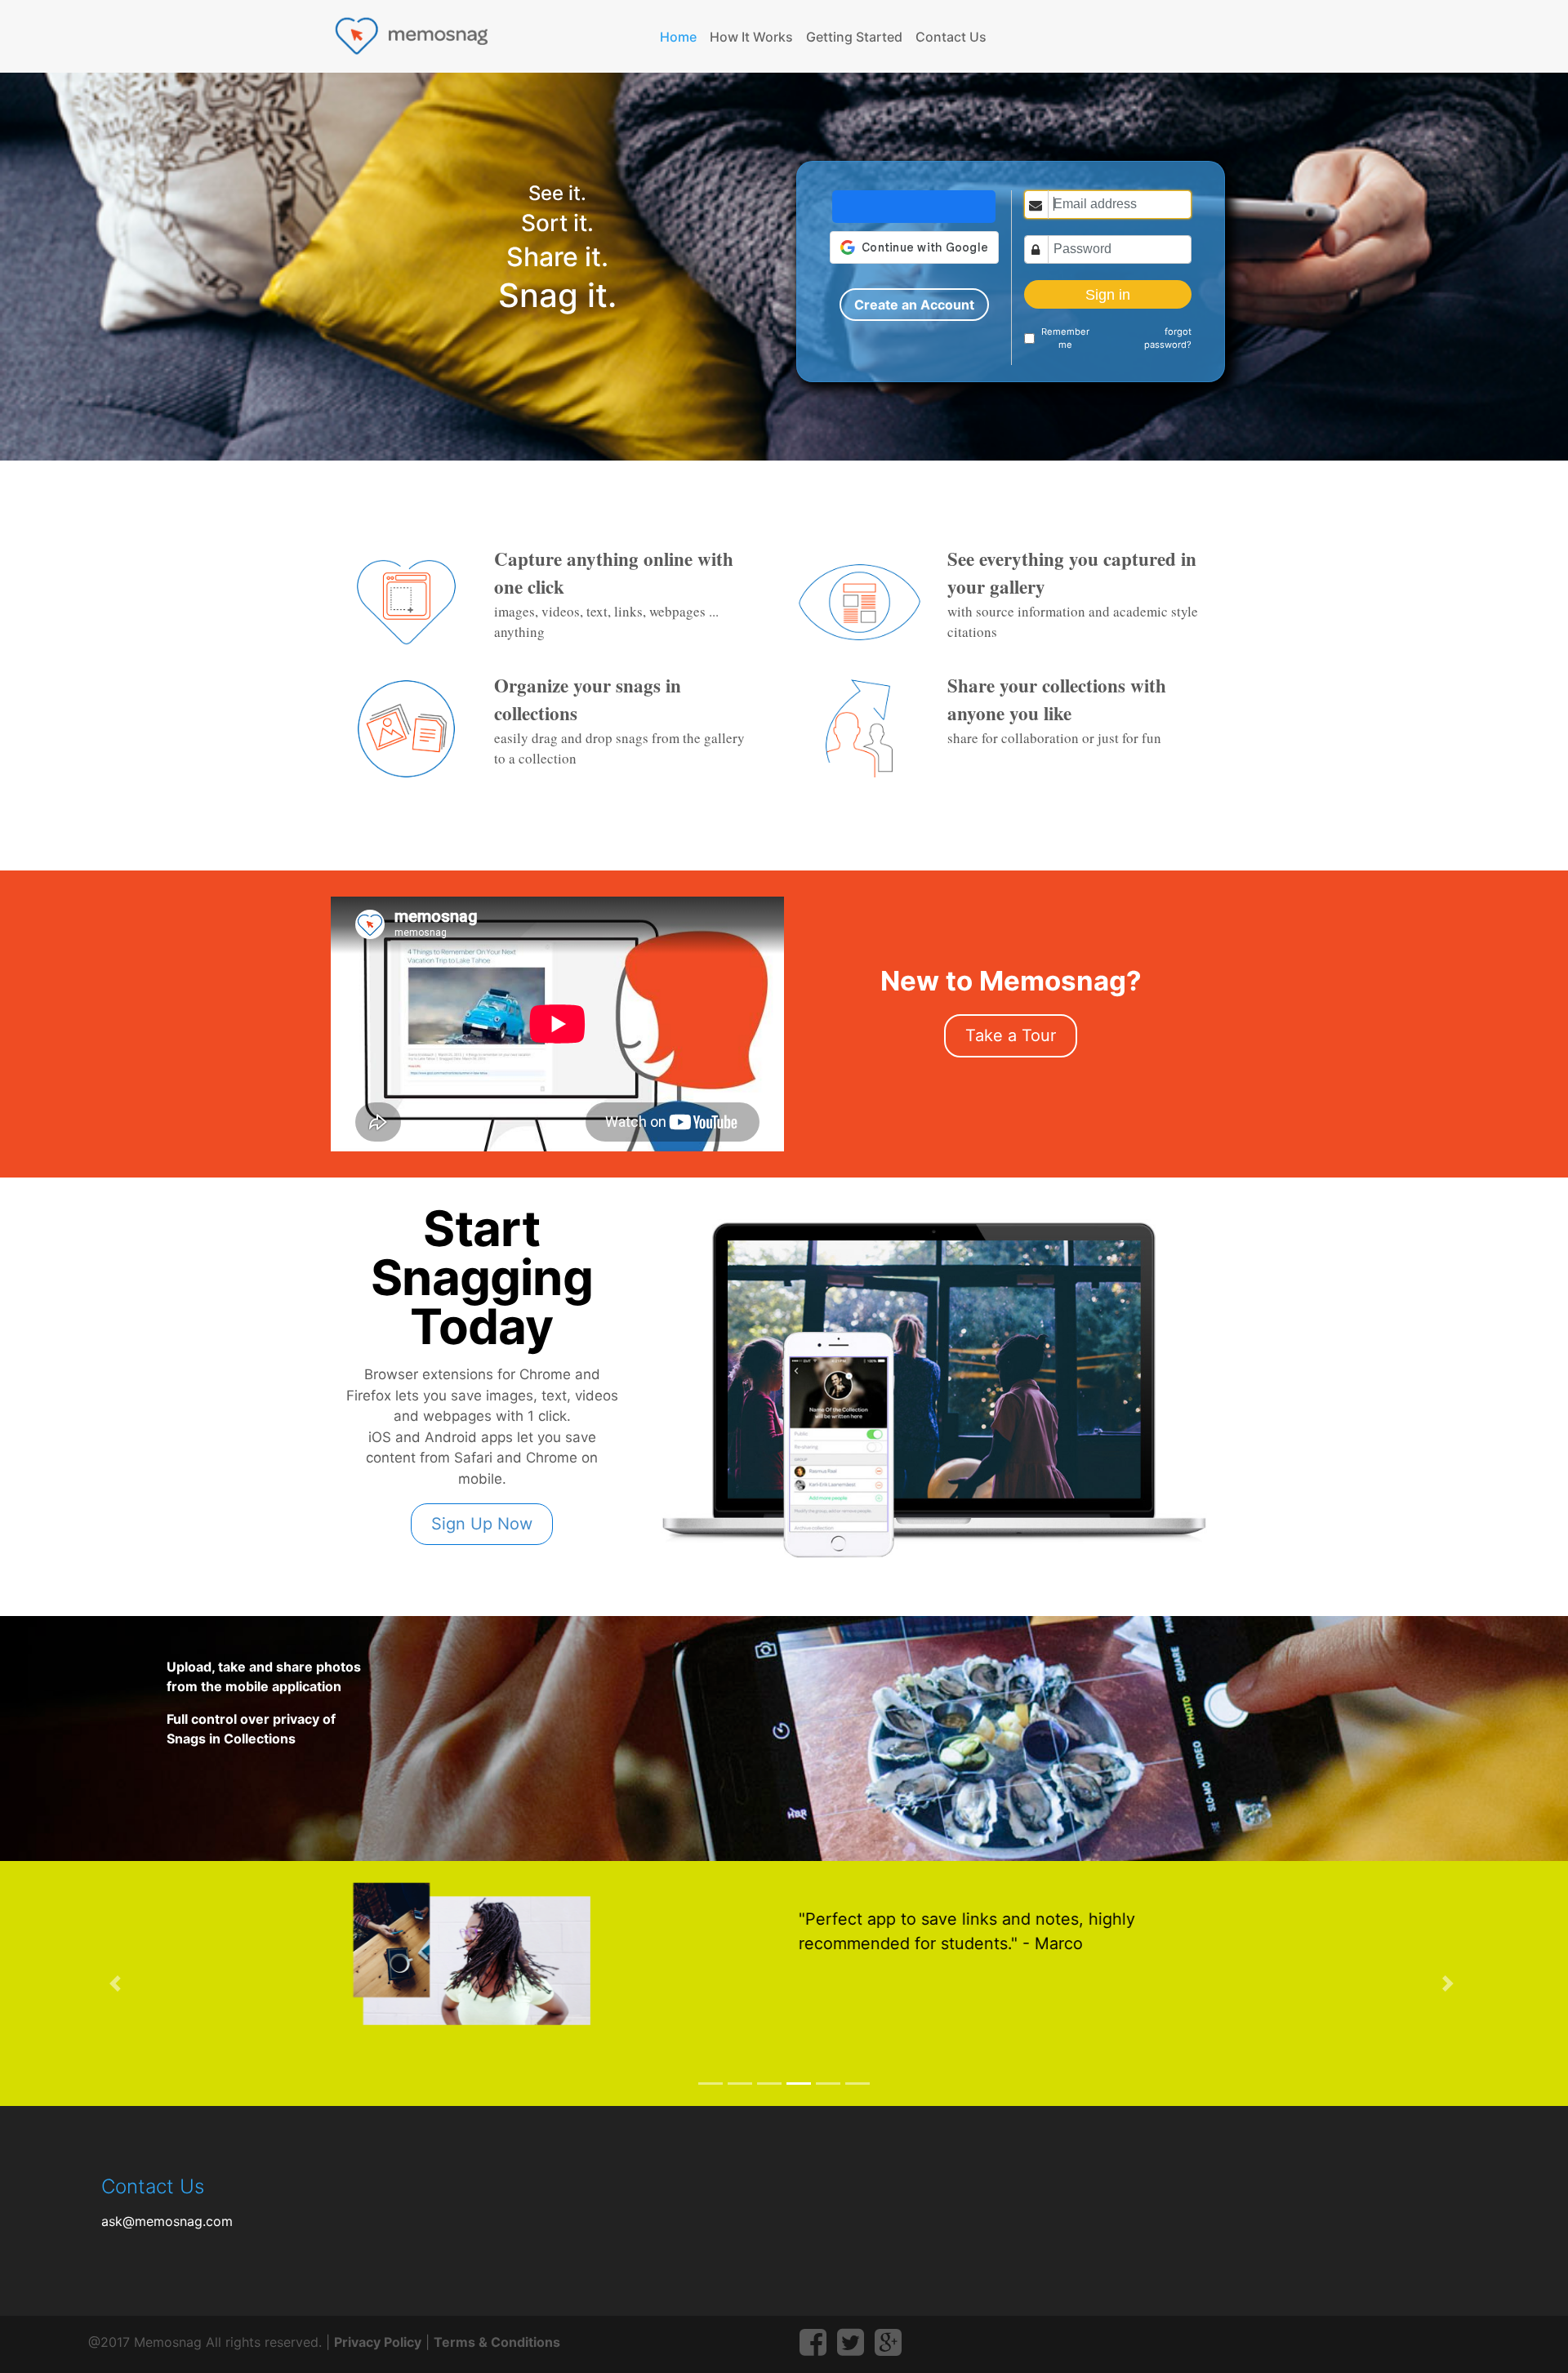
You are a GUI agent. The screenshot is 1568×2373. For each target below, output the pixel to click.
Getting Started (854, 37)
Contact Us (951, 37)
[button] (118, 1983)
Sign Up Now (482, 1524)
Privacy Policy (378, 2342)
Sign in (1108, 295)
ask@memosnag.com (167, 2221)
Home (682, 36)
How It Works (751, 37)
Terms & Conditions (497, 2342)
